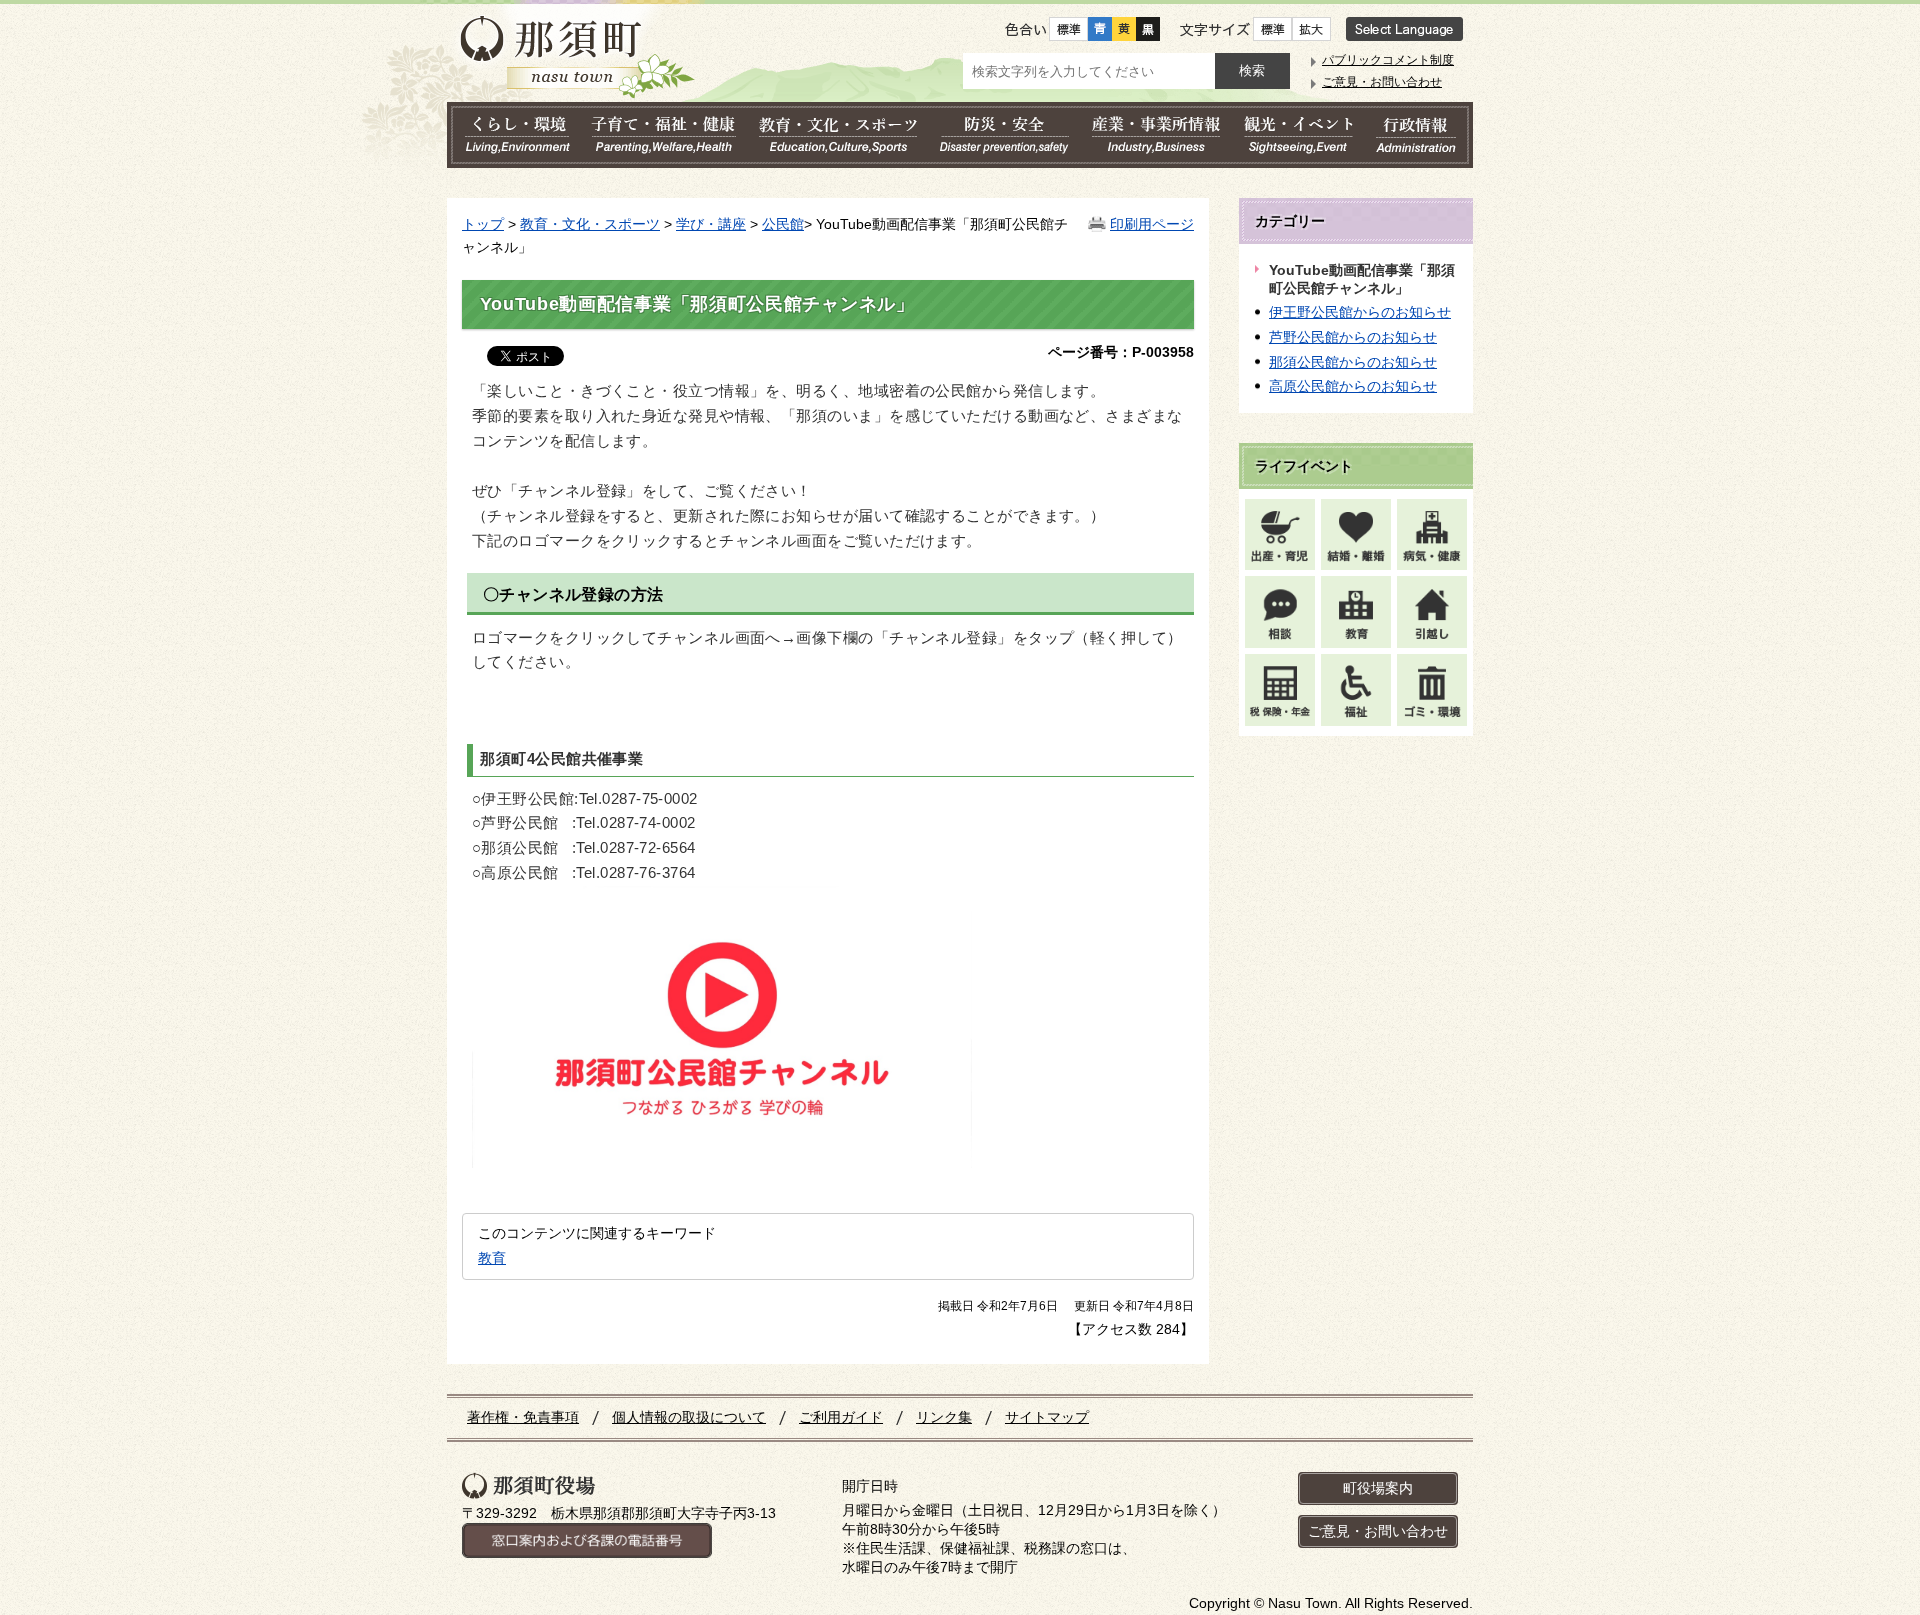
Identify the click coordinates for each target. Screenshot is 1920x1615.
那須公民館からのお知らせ (1353, 362)
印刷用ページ (1152, 224)
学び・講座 (711, 224)
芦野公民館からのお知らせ (1353, 337)
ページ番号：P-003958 (1121, 352)
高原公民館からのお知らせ (1353, 386)
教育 (492, 1258)
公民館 (783, 224)
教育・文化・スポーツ (590, 224)
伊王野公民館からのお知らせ (1360, 312)
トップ (483, 224)
